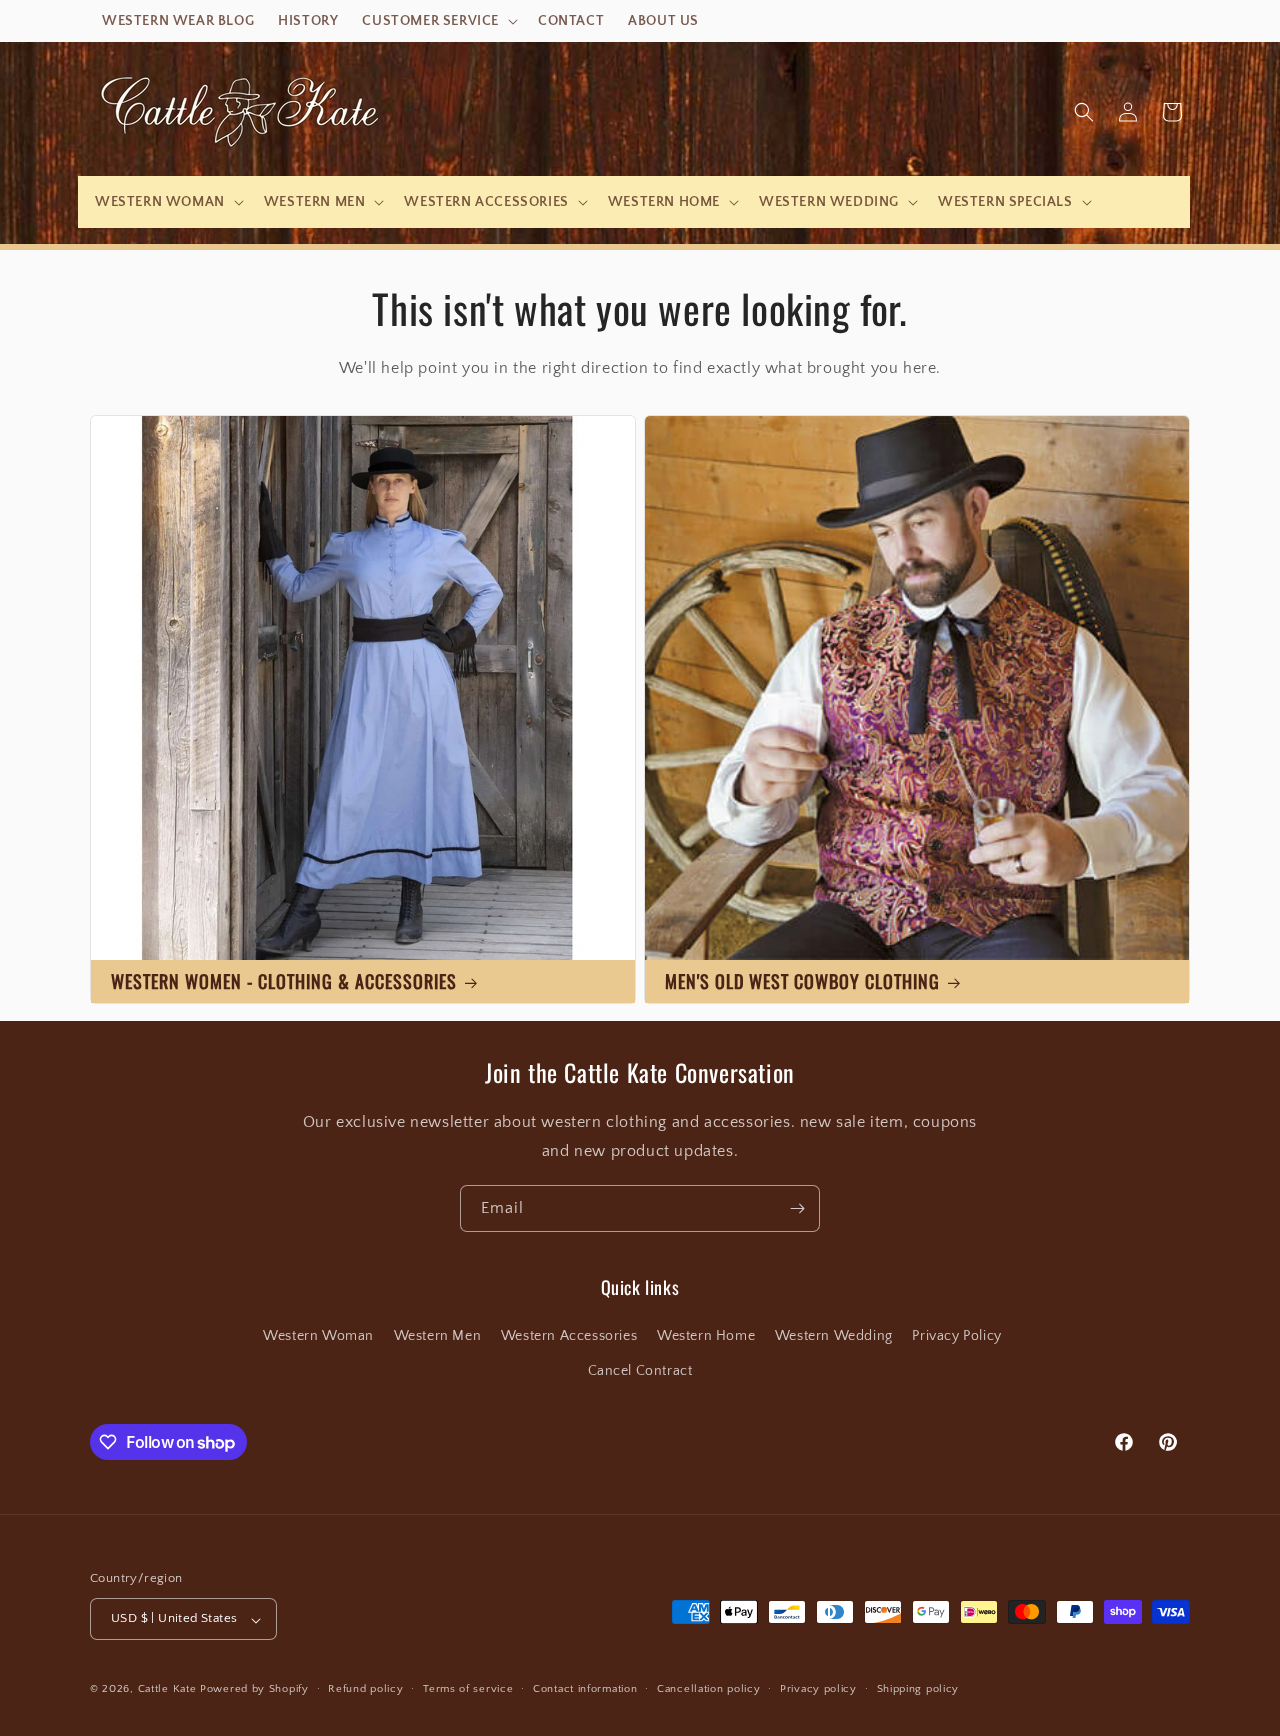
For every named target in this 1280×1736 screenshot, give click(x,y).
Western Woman (318, 1337)
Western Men (438, 1337)
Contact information (585, 1689)
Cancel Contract (640, 1372)
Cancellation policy (708, 1689)
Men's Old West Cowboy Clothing (802, 981)
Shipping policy (918, 1689)
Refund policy (365, 1689)
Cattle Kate (167, 1690)
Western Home (706, 1337)
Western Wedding (834, 1337)
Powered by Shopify (254, 1690)
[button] (438, 21)
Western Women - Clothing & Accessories (284, 981)
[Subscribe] (797, 1208)
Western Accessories (569, 1337)
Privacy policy (818, 1689)
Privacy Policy (956, 1337)
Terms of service (468, 1689)
